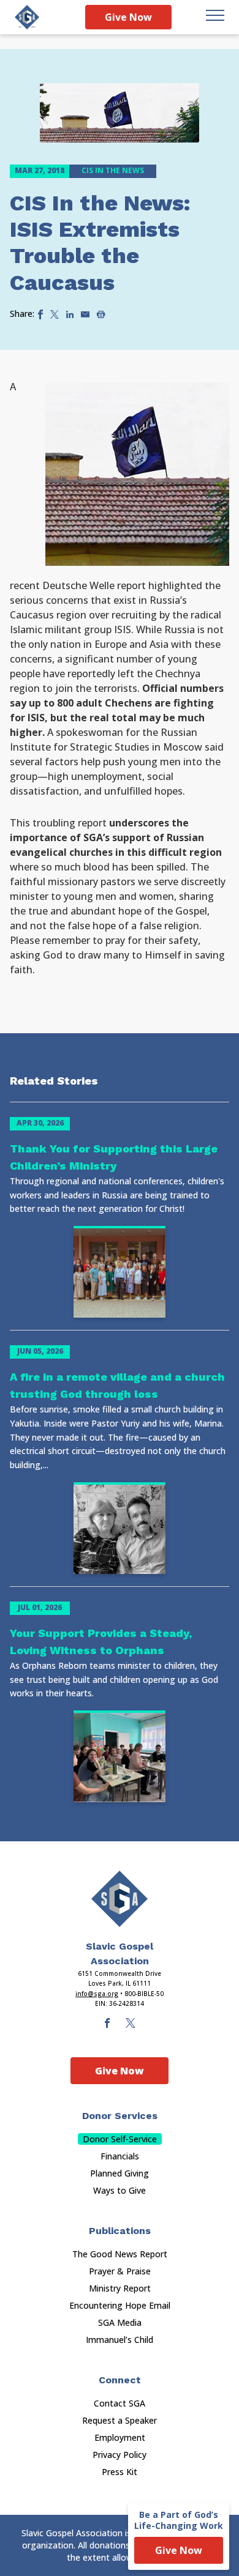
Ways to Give (120, 2190)
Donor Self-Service (120, 2139)
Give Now (128, 17)
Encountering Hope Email (120, 2305)
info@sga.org (97, 1994)
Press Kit (120, 2472)
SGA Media (120, 2322)
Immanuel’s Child (120, 2340)
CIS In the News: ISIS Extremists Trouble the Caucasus (100, 243)
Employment (120, 2437)
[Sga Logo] (27, 17)
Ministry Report (120, 2288)
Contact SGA (120, 2403)
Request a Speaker (120, 2420)
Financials (120, 2156)
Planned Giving (120, 2173)
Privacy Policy (120, 2455)
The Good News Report (120, 2254)
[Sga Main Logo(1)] (120, 1899)
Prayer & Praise (120, 2271)
